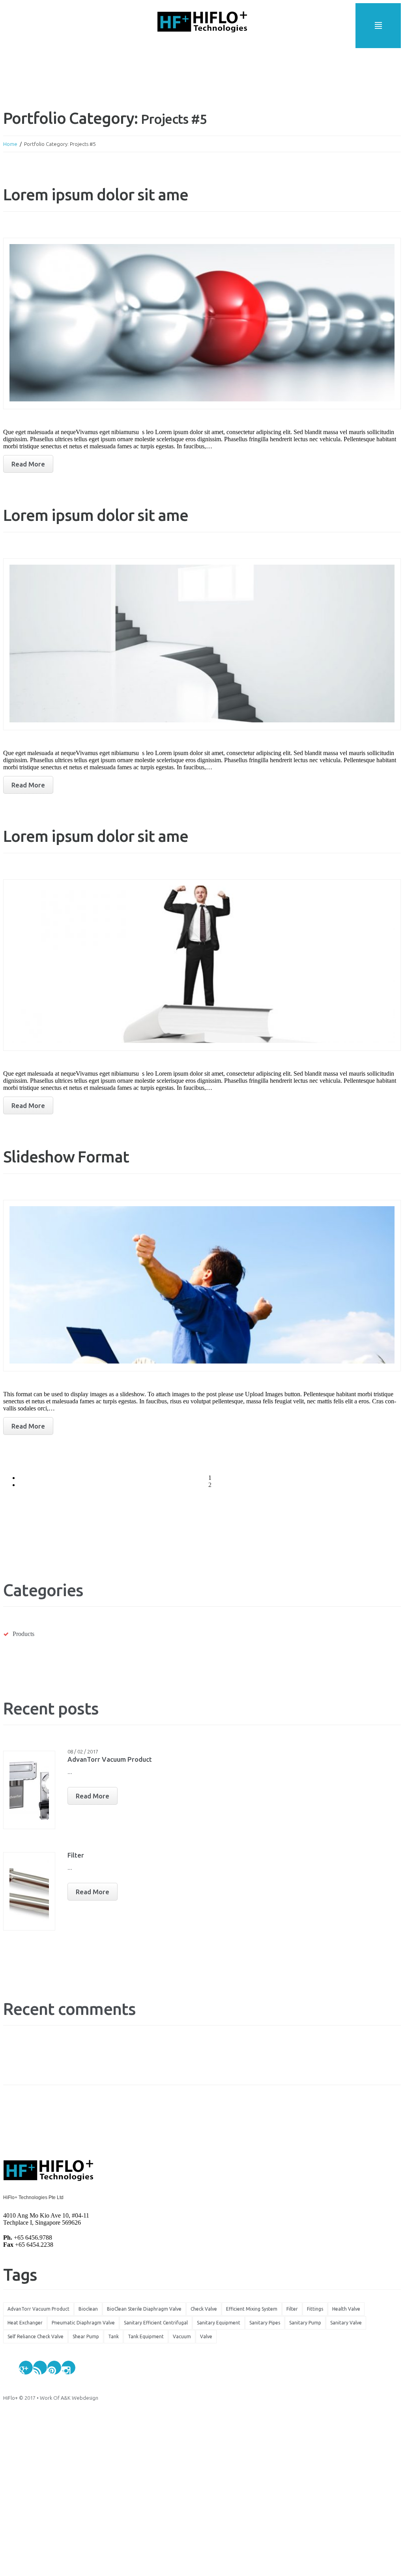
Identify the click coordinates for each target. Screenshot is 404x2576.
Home (10, 144)
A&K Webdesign (79, 2398)
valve (206, 2336)
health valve (346, 2309)
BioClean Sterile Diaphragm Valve (144, 2309)
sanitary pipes (265, 2323)
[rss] (40, 2368)
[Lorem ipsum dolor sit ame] (202, 324)
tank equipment (146, 2336)
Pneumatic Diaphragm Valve (83, 2323)
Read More (93, 1796)
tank (113, 2336)
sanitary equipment (219, 2323)
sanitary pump (305, 2323)
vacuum (182, 2336)
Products (23, 1634)
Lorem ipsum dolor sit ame (96, 195)
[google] (26, 2368)
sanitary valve (346, 2323)
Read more (28, 464)
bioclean (88, 2309)
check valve (204, 2309)
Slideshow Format (66, 1157)
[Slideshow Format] (202, 1286)
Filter (76, 1855)
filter (292, 2309)
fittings (315, 2309)
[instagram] (68, 2368)
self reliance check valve (36, 2336)
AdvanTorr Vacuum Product (110, 1759)
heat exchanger (25, 2323)
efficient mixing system (252, 2309)
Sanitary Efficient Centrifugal (156, 2323)
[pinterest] (54, 2368)
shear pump (86, 2336)
